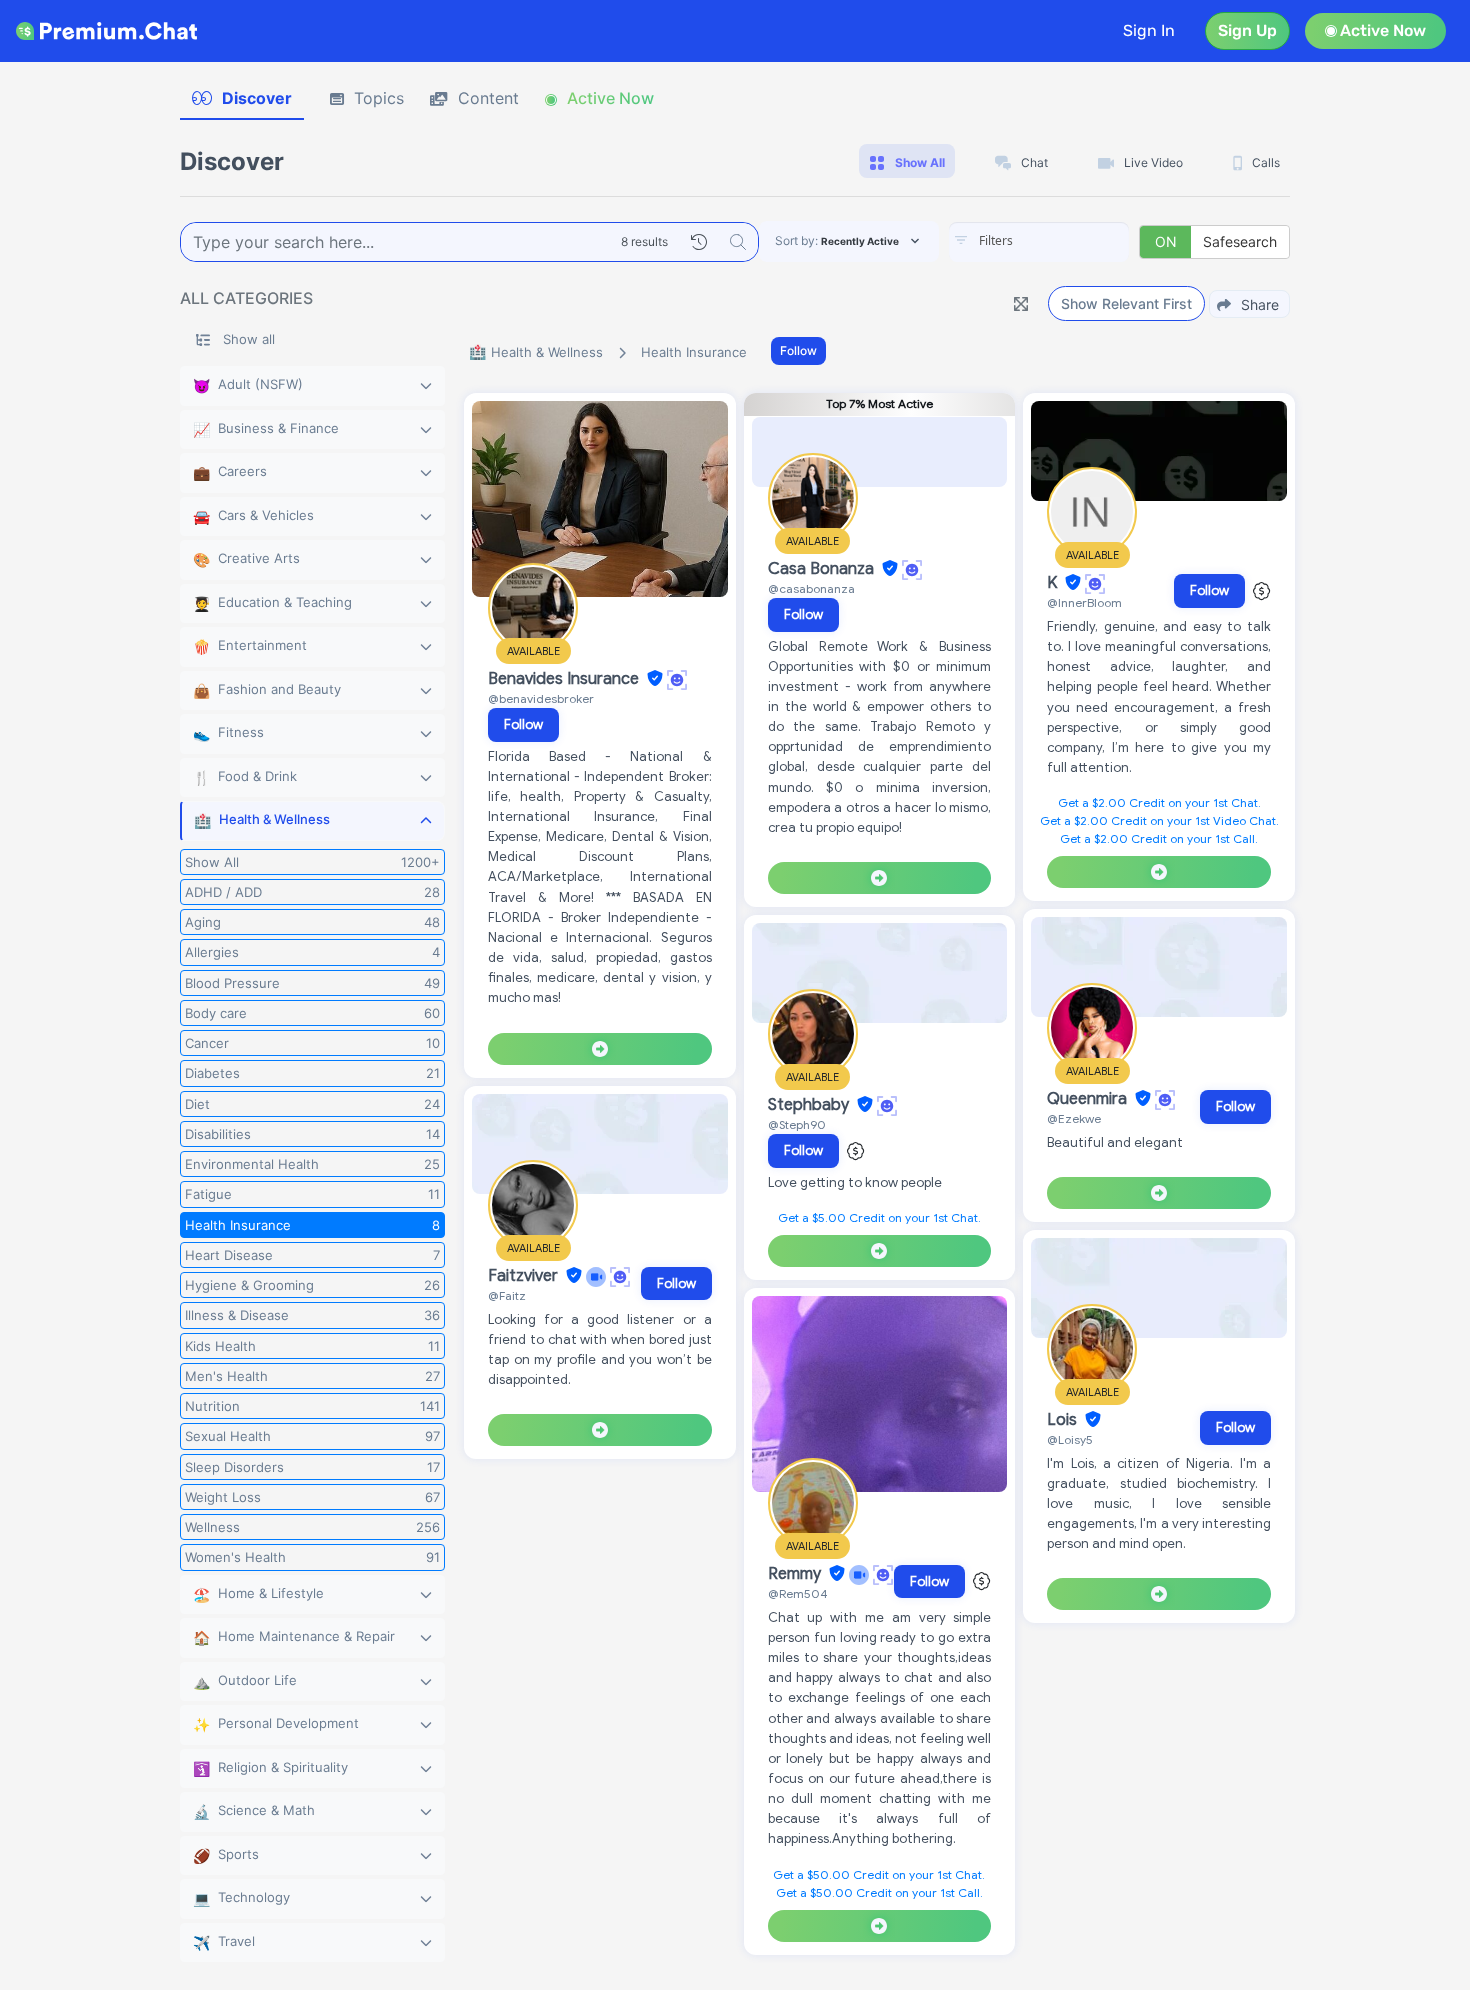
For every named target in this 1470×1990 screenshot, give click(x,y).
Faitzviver (525, 1276)
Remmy (796, 1574)
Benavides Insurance (565, 679)
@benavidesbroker (541, 698)
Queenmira (1089, 1099)
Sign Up (1247, 30)
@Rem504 (798, 1593)
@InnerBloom (1084, 602)
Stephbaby (810, 1105)
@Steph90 (797, 1124)
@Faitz (507, 1295)
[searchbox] (1069, 241)
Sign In (1149, 30)
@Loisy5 (1070, 1439)
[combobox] (1039, 242)
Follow (798, 350)
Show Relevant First (1126, 303)
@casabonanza (811, 588)
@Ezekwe (1074, 1118)
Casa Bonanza (823, 569)
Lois (1064, 1420)
